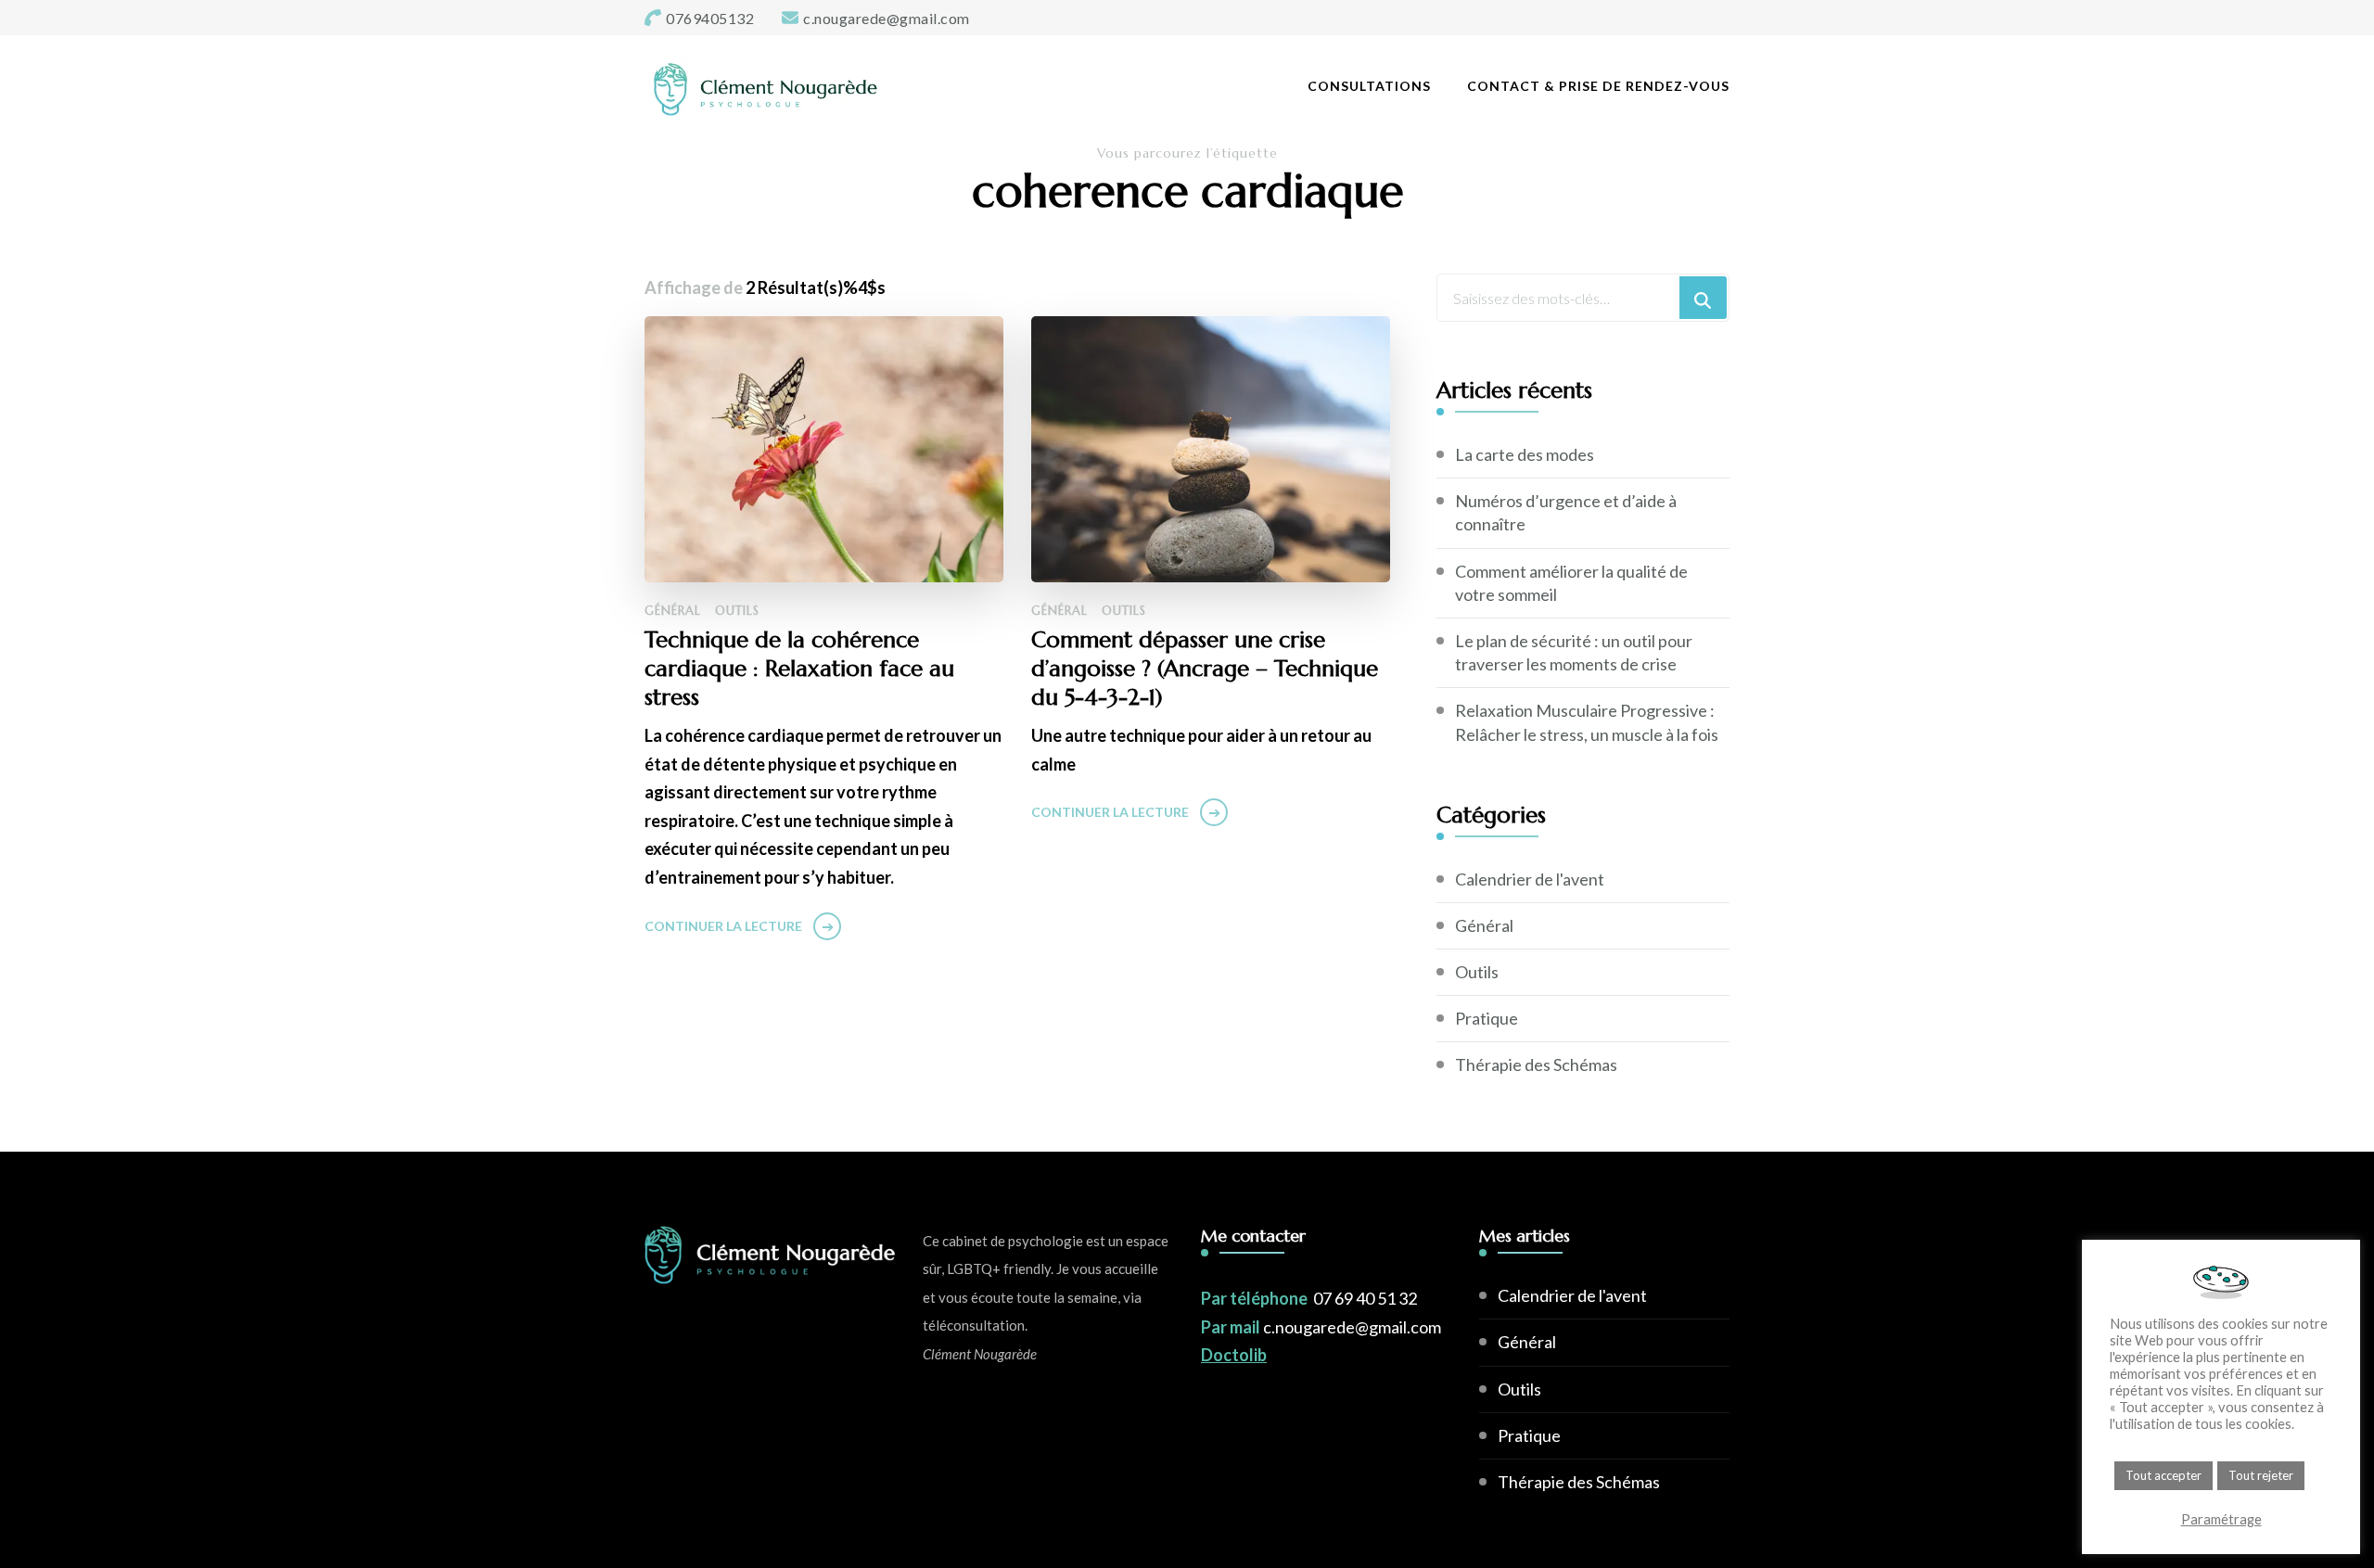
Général (673, 611)
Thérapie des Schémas (1536, 1064)
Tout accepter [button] (2163, 1475)
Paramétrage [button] (2221, 1519)
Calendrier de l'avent (1530, 879)
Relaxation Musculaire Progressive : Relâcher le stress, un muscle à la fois (1587, 722)
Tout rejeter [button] (2261, 1475)
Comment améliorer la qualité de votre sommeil (1571, 583)
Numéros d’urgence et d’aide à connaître (1566, 512)
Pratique (1487, 1018)
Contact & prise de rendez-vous (1598, 86)
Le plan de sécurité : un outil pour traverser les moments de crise (1574, 652)
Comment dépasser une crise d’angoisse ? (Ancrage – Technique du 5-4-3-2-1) (1205, 669)
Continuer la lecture (723, 926)
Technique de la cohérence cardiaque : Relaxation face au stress (799, 669)
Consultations (1369, 86)
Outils (737, 611)
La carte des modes (1525, 454)
